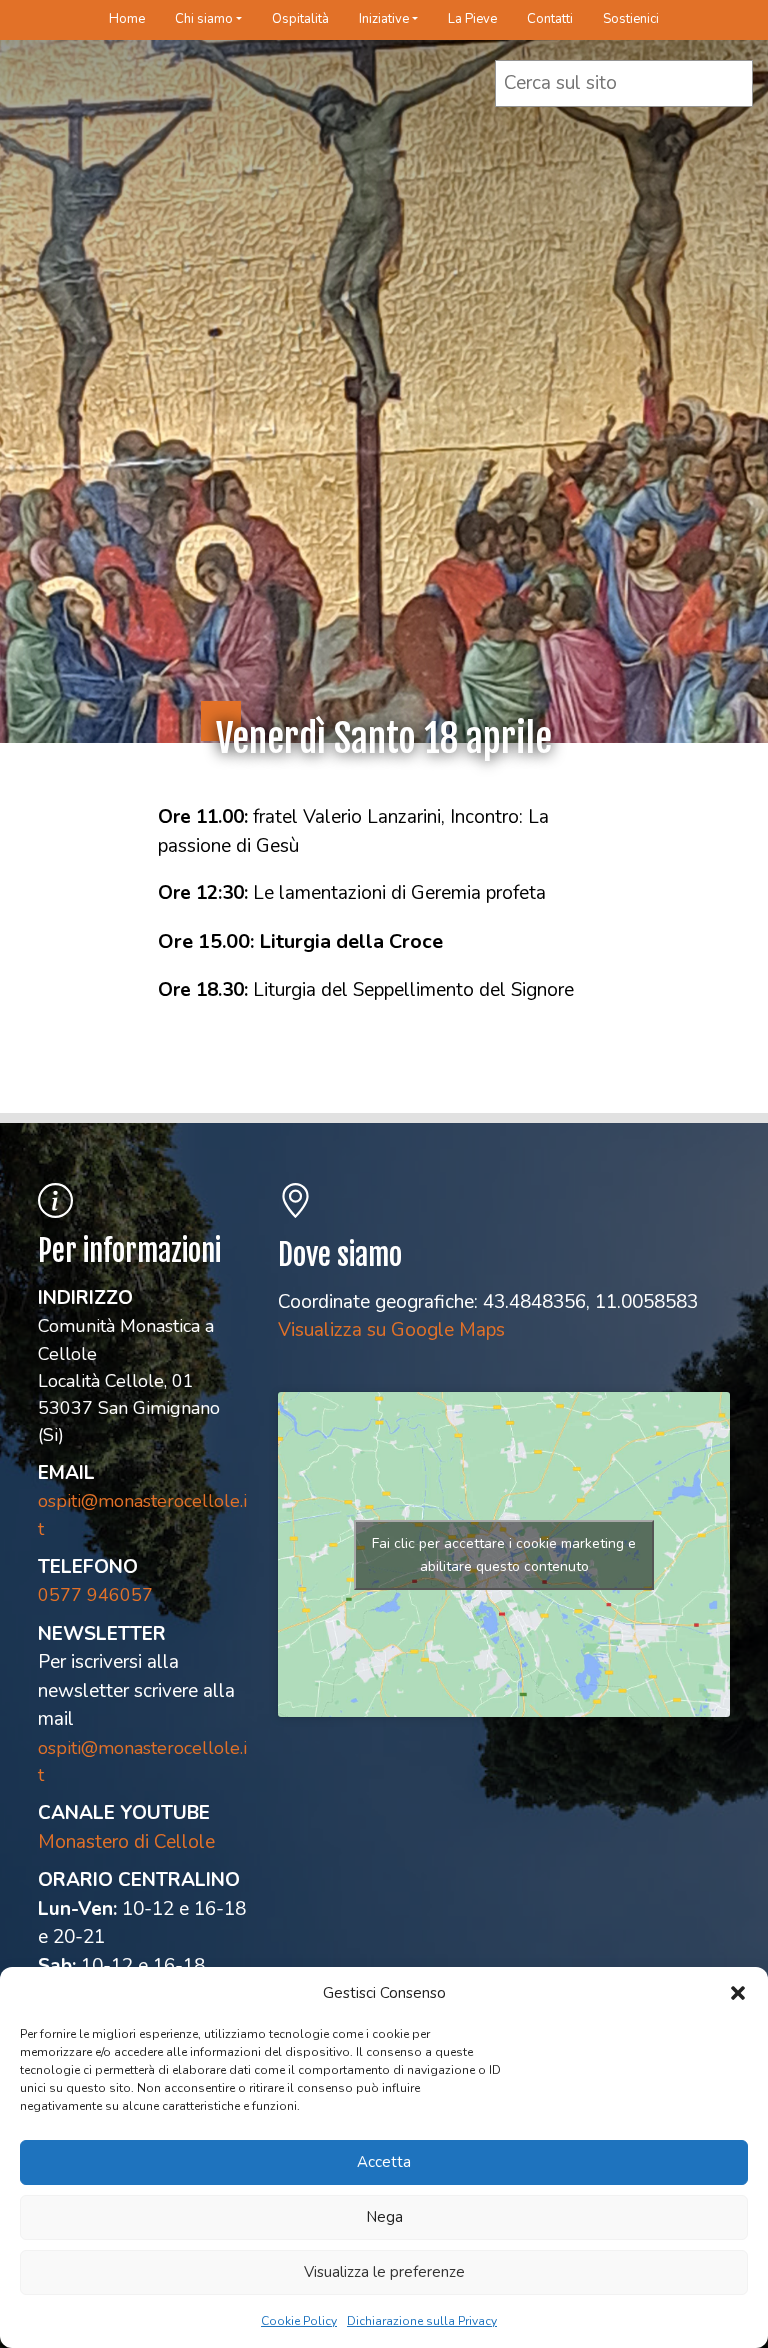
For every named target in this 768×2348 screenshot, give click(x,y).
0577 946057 (95, 1595)
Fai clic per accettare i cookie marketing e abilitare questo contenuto (504, 1555)
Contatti (550, 19)
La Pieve (472, 19)
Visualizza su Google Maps (391, 1330)
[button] (738, 1993)
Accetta (384, 2162)
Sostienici (631, 19)
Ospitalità (300, 19)
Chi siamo (204, 19)
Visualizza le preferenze (384, 2272)
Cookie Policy (299, 2321)
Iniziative (384, 19)
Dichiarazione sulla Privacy (422, 2321)
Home (127, 19)
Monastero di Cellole (126, 1842)
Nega (384, 2217)
